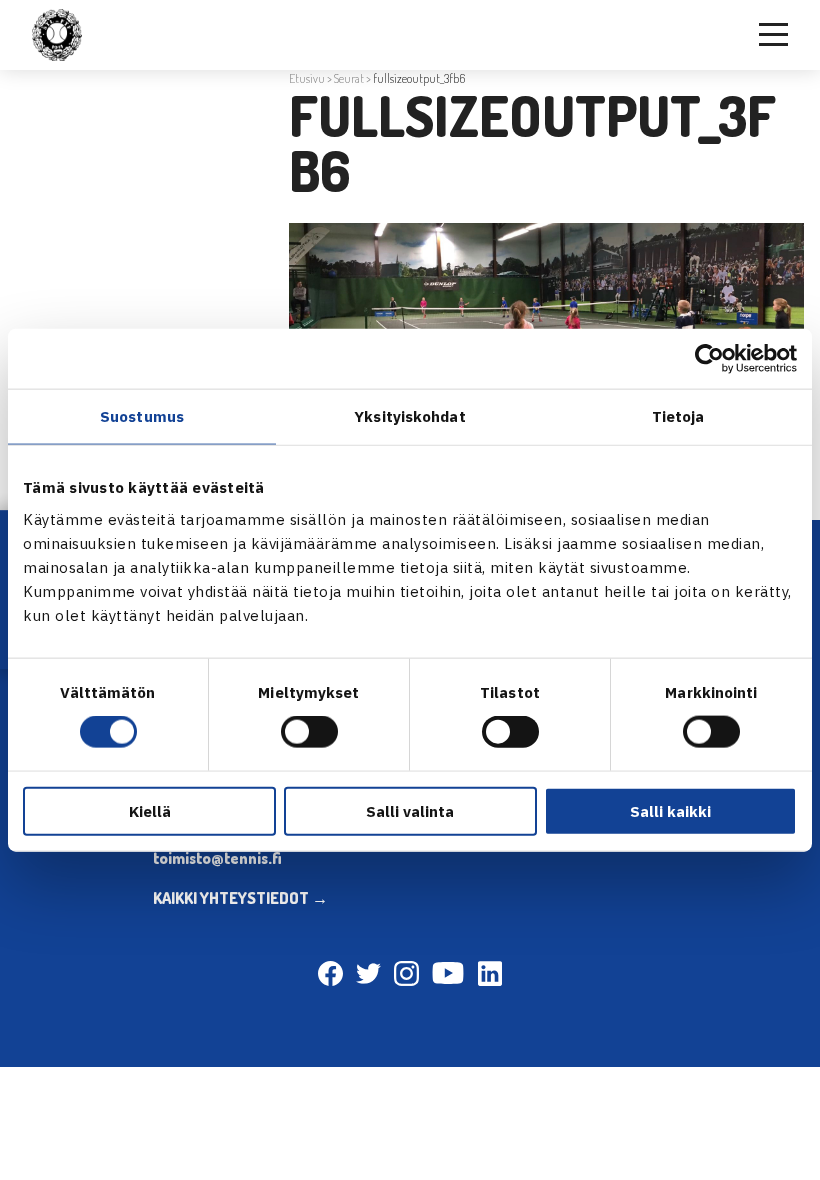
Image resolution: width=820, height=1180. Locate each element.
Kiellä (150, 810)
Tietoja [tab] (678, 416)
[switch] (309, 732)
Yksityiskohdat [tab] (409, 416)
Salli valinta (410, 810)
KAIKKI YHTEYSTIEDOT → (240, 898)
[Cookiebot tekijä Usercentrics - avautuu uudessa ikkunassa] (709, 359)
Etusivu (307, 78)
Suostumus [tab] (142, 416)
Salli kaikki (670, 810)
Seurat (349, 78)
